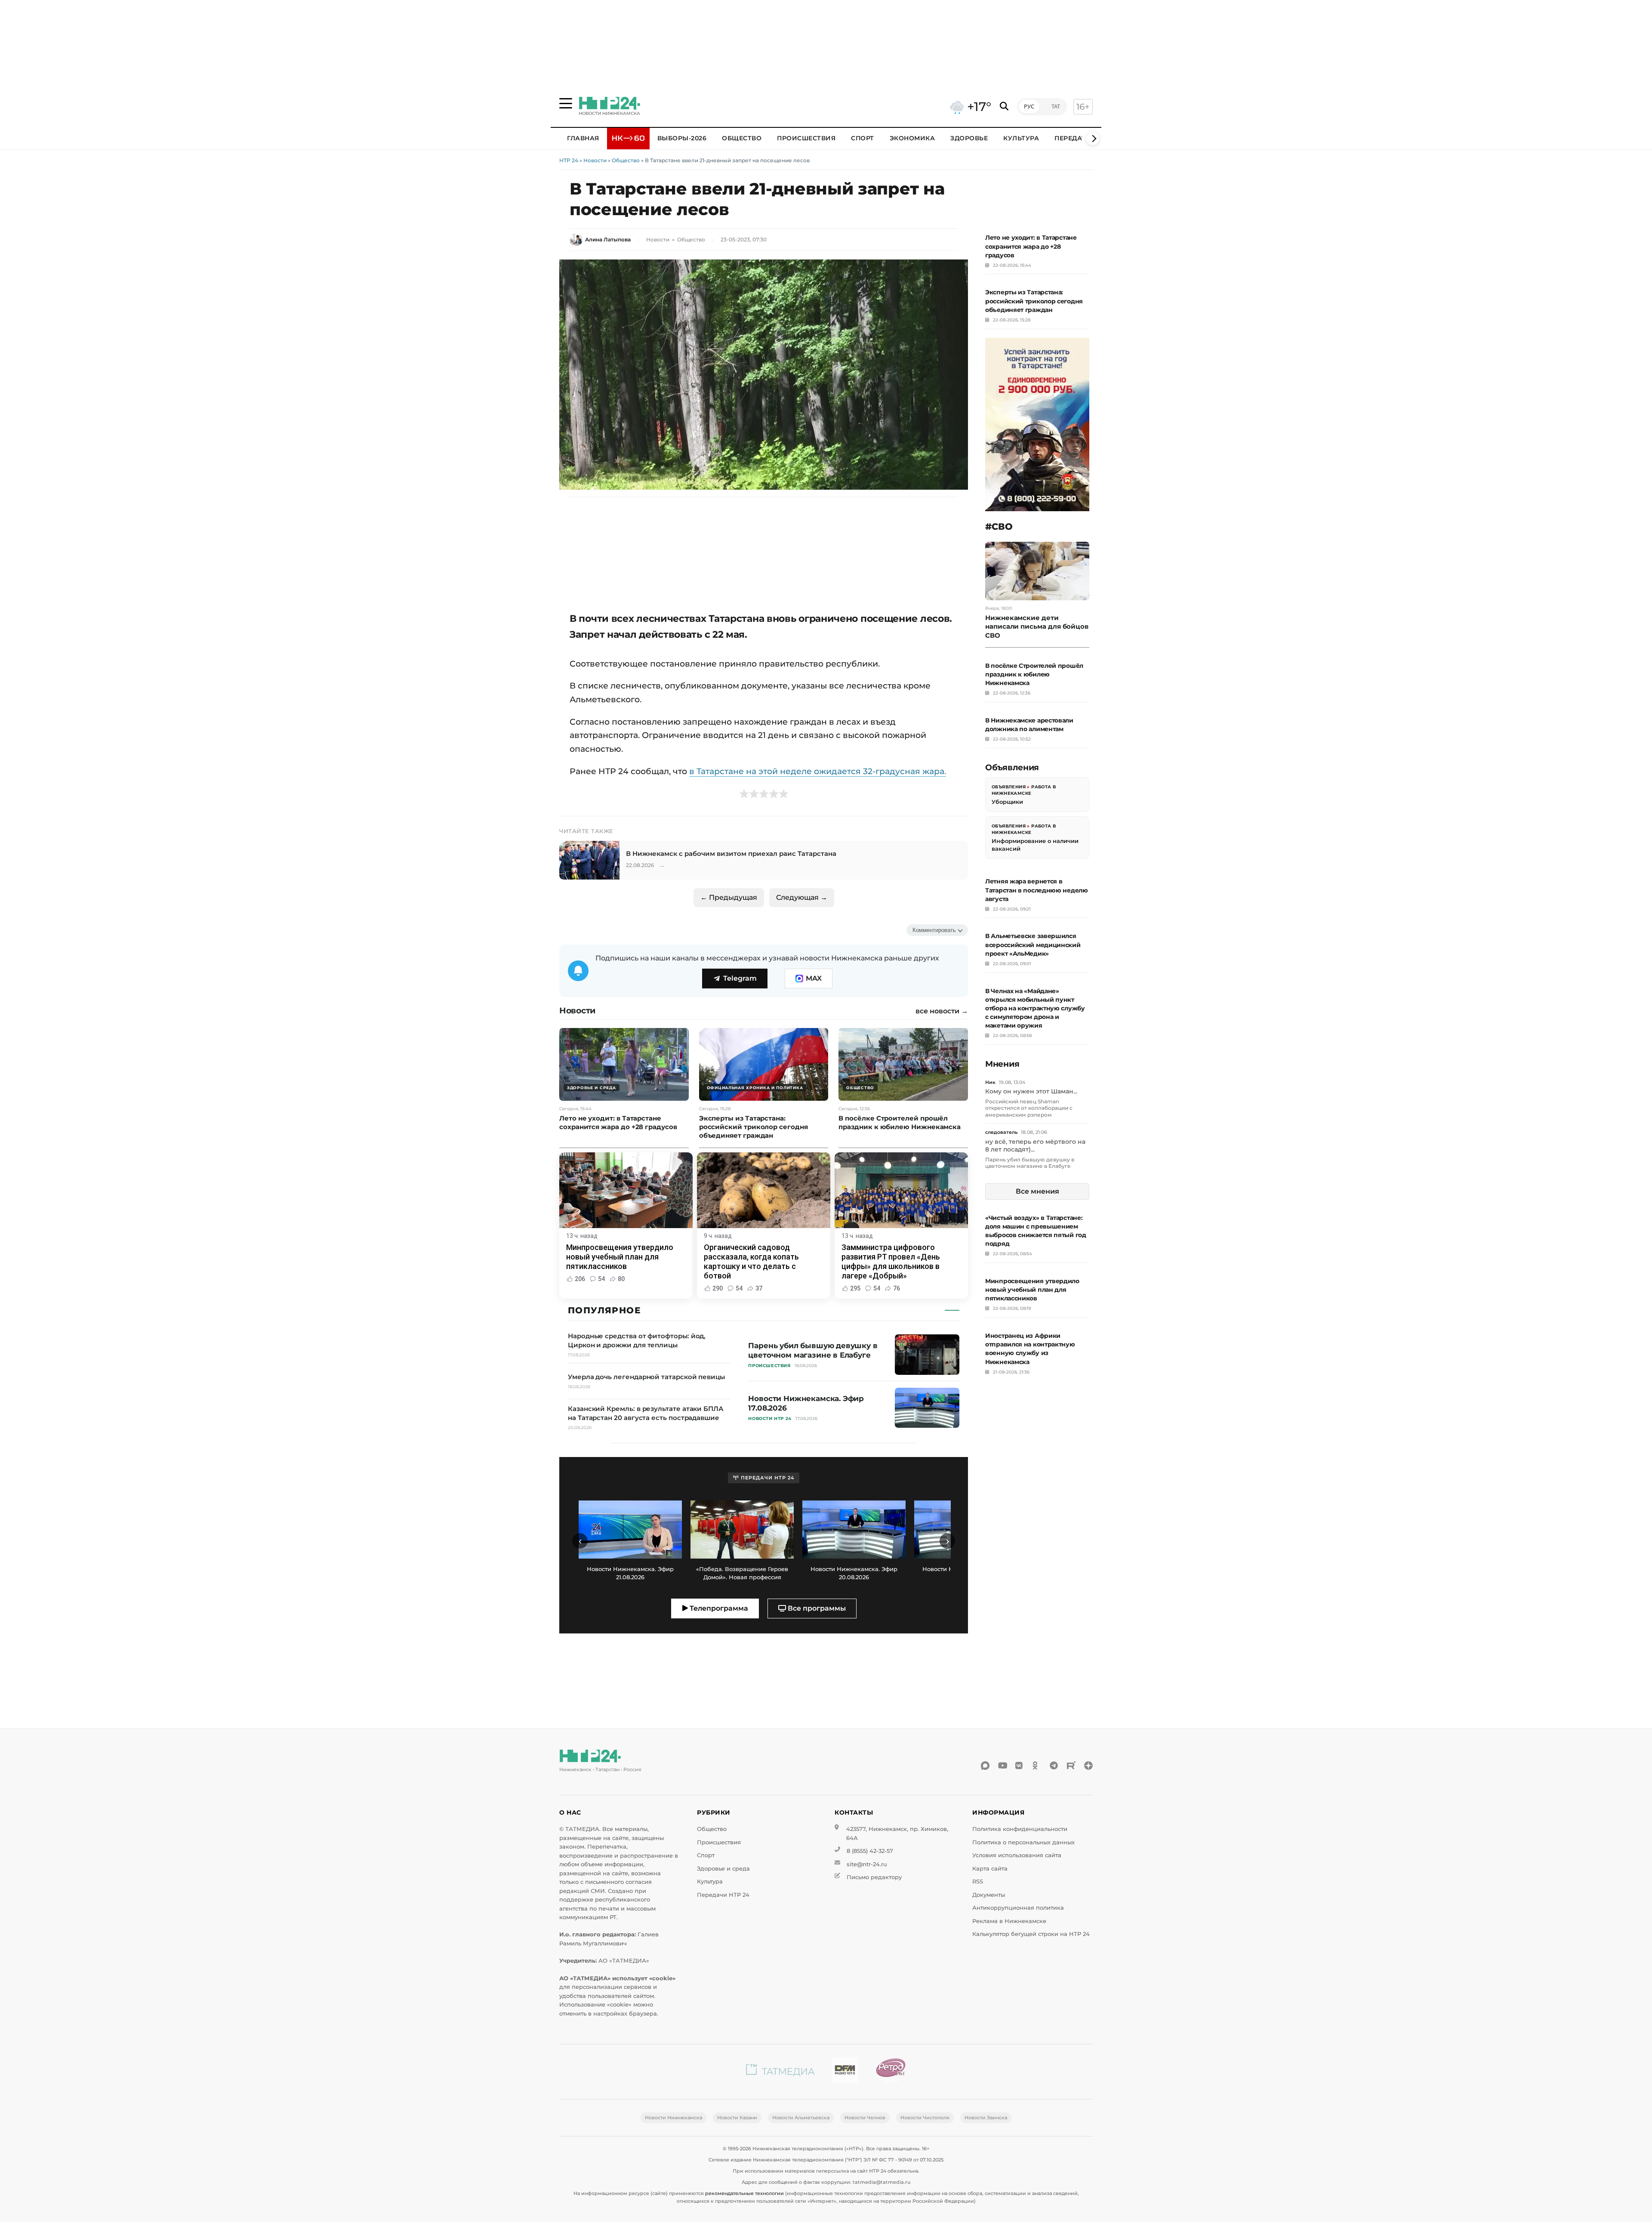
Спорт (863, 138)
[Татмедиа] (780, 2072)
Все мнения (1037, 1191)
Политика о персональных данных (1023, 1842)
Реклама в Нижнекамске (1009, 1921)
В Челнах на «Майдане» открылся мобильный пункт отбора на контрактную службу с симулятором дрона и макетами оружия (1035, 1008)
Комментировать (934, 930)
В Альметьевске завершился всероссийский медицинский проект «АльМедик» (1033, 945)
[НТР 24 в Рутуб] (1071, 1766)
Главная (583, 138)
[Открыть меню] (566, 103)
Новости (595, 160)
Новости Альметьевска (801, 2118)
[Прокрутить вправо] (1093, 139)
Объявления (1009, 787)
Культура (1021, 138)
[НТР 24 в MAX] (985, 1766)
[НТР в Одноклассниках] (1037, 1766)
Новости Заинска (986, 2118)
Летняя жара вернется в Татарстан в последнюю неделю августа (1037, 890)
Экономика (912, 138)
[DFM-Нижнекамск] (845, 2072)
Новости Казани (737, 2118)
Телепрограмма (718, 1608)
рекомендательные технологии (744, 2193)
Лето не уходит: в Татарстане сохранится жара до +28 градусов (1031, 246)
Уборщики (1007, 802)
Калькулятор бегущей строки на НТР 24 (1031, 1934)
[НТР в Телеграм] (1054, 1766)
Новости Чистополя (925, 2118)
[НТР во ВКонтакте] (1020, 1766)
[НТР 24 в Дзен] (1088, 1766)
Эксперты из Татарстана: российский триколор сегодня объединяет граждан (1034, 301)
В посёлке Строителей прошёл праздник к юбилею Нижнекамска (1034, 674)
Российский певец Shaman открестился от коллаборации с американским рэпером (1029, 1108)
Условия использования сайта (1017, 1855)
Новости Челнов (865, 2118)
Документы (989, 1895)
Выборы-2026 (682, 138)
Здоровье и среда (723, 1869)
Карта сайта (990, 1869)
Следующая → (802, 897)
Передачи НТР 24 (723, 1895)
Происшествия (806, 138)
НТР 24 (569, 160)
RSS (978, 1882)
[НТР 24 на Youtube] (1002, 1766)
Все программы (816, 1608)
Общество (742, 138)
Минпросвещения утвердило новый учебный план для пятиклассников (1032, 1290)
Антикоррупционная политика (1018, 1908)
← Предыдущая (729, 897)
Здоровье (969, 138)
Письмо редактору (874, 1877)
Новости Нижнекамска (673, 2118)
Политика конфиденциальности (1020, 1829)
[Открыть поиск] (1004, 107)
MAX (814, 978)
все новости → (942, 1011)
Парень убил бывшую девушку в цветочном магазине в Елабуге (1030, 1163)
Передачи (1073, 138)
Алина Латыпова (608, 239)
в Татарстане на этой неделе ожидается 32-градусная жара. (818, 771)
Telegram (740, 978)
